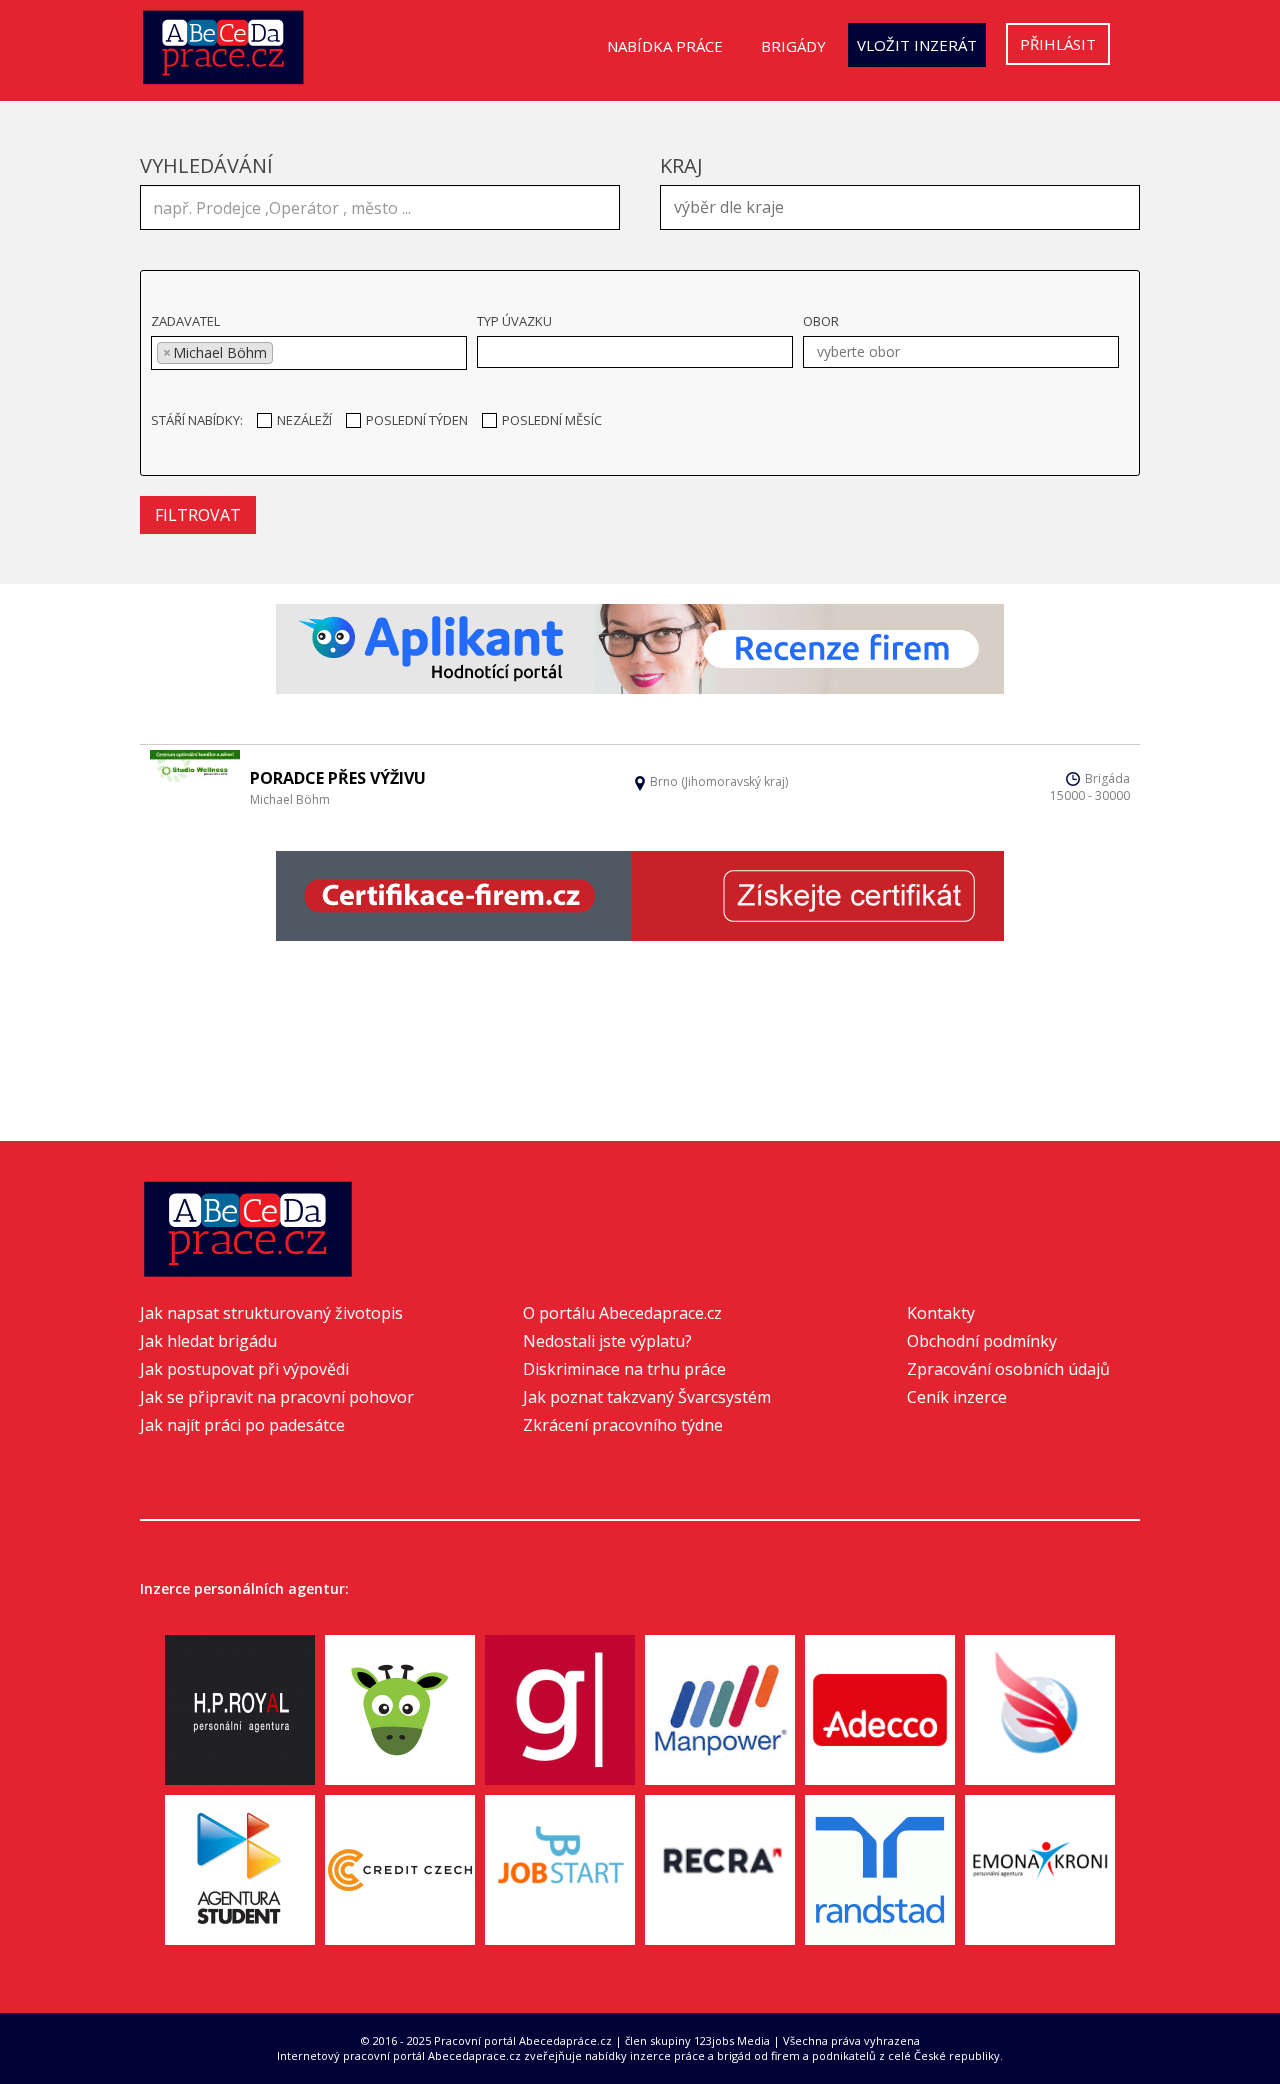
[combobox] (900, 207)
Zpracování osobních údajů (1008, 1369)
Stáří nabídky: (197, 420)
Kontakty (941, 1313)
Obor (821, 321)
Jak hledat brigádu (208, 1341)
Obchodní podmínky (982, 1341)
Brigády (793, 46)
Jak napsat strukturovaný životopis (271, 1313)
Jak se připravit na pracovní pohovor (277, 1397)
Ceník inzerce (957, 1397)
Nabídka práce (665, 46)
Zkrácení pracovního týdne (623, 1425)
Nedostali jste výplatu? (607, 1341)
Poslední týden (417, 420)
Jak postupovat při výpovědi (244, 1369)
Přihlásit (1058, 44)
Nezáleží (304, 420)
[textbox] (905, 205)
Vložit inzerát (917, 45)
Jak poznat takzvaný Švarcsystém (647, 1397)
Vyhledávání (206, 165)
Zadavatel (185, 321)
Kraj (681, 165)
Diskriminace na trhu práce (624, 1369)
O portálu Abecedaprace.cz (622, 1313)
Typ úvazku (514, 321)
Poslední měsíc (552, 420)
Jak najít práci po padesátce (242, 1425)
